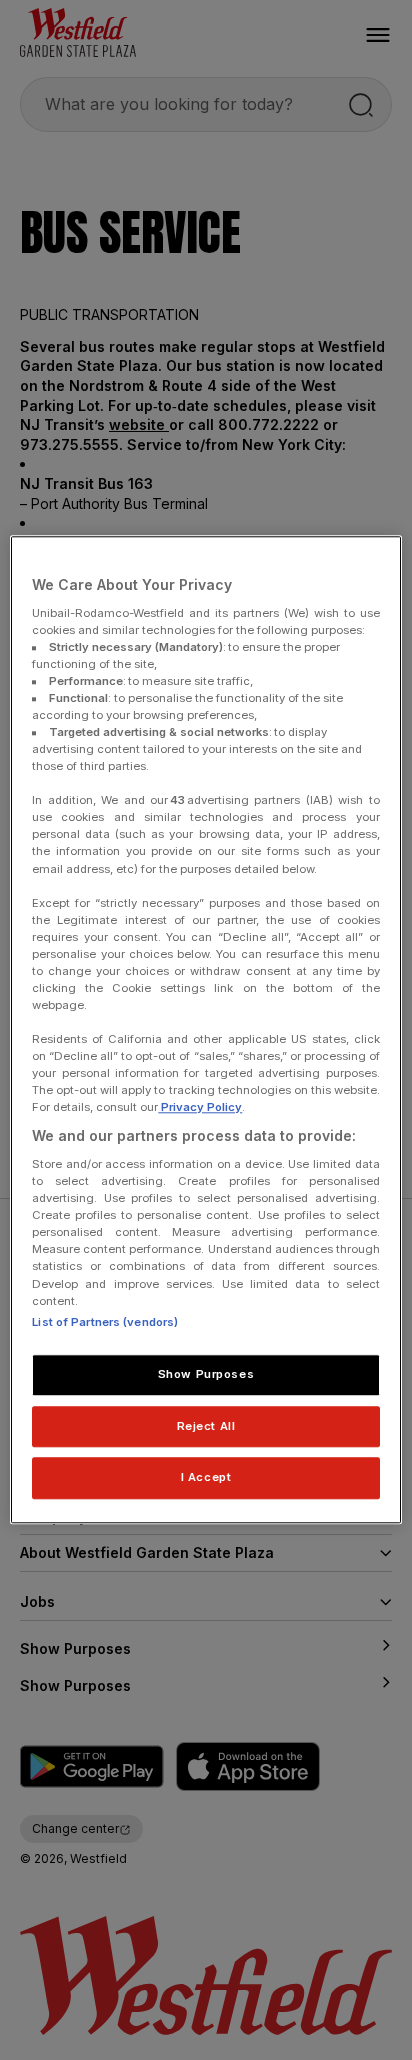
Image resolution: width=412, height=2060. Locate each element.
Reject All (206, 1426)
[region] (205, 1029)
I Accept (206, 1478)
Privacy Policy (200, 1108)
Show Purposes (206, 1374)
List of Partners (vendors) (105, 1322)
